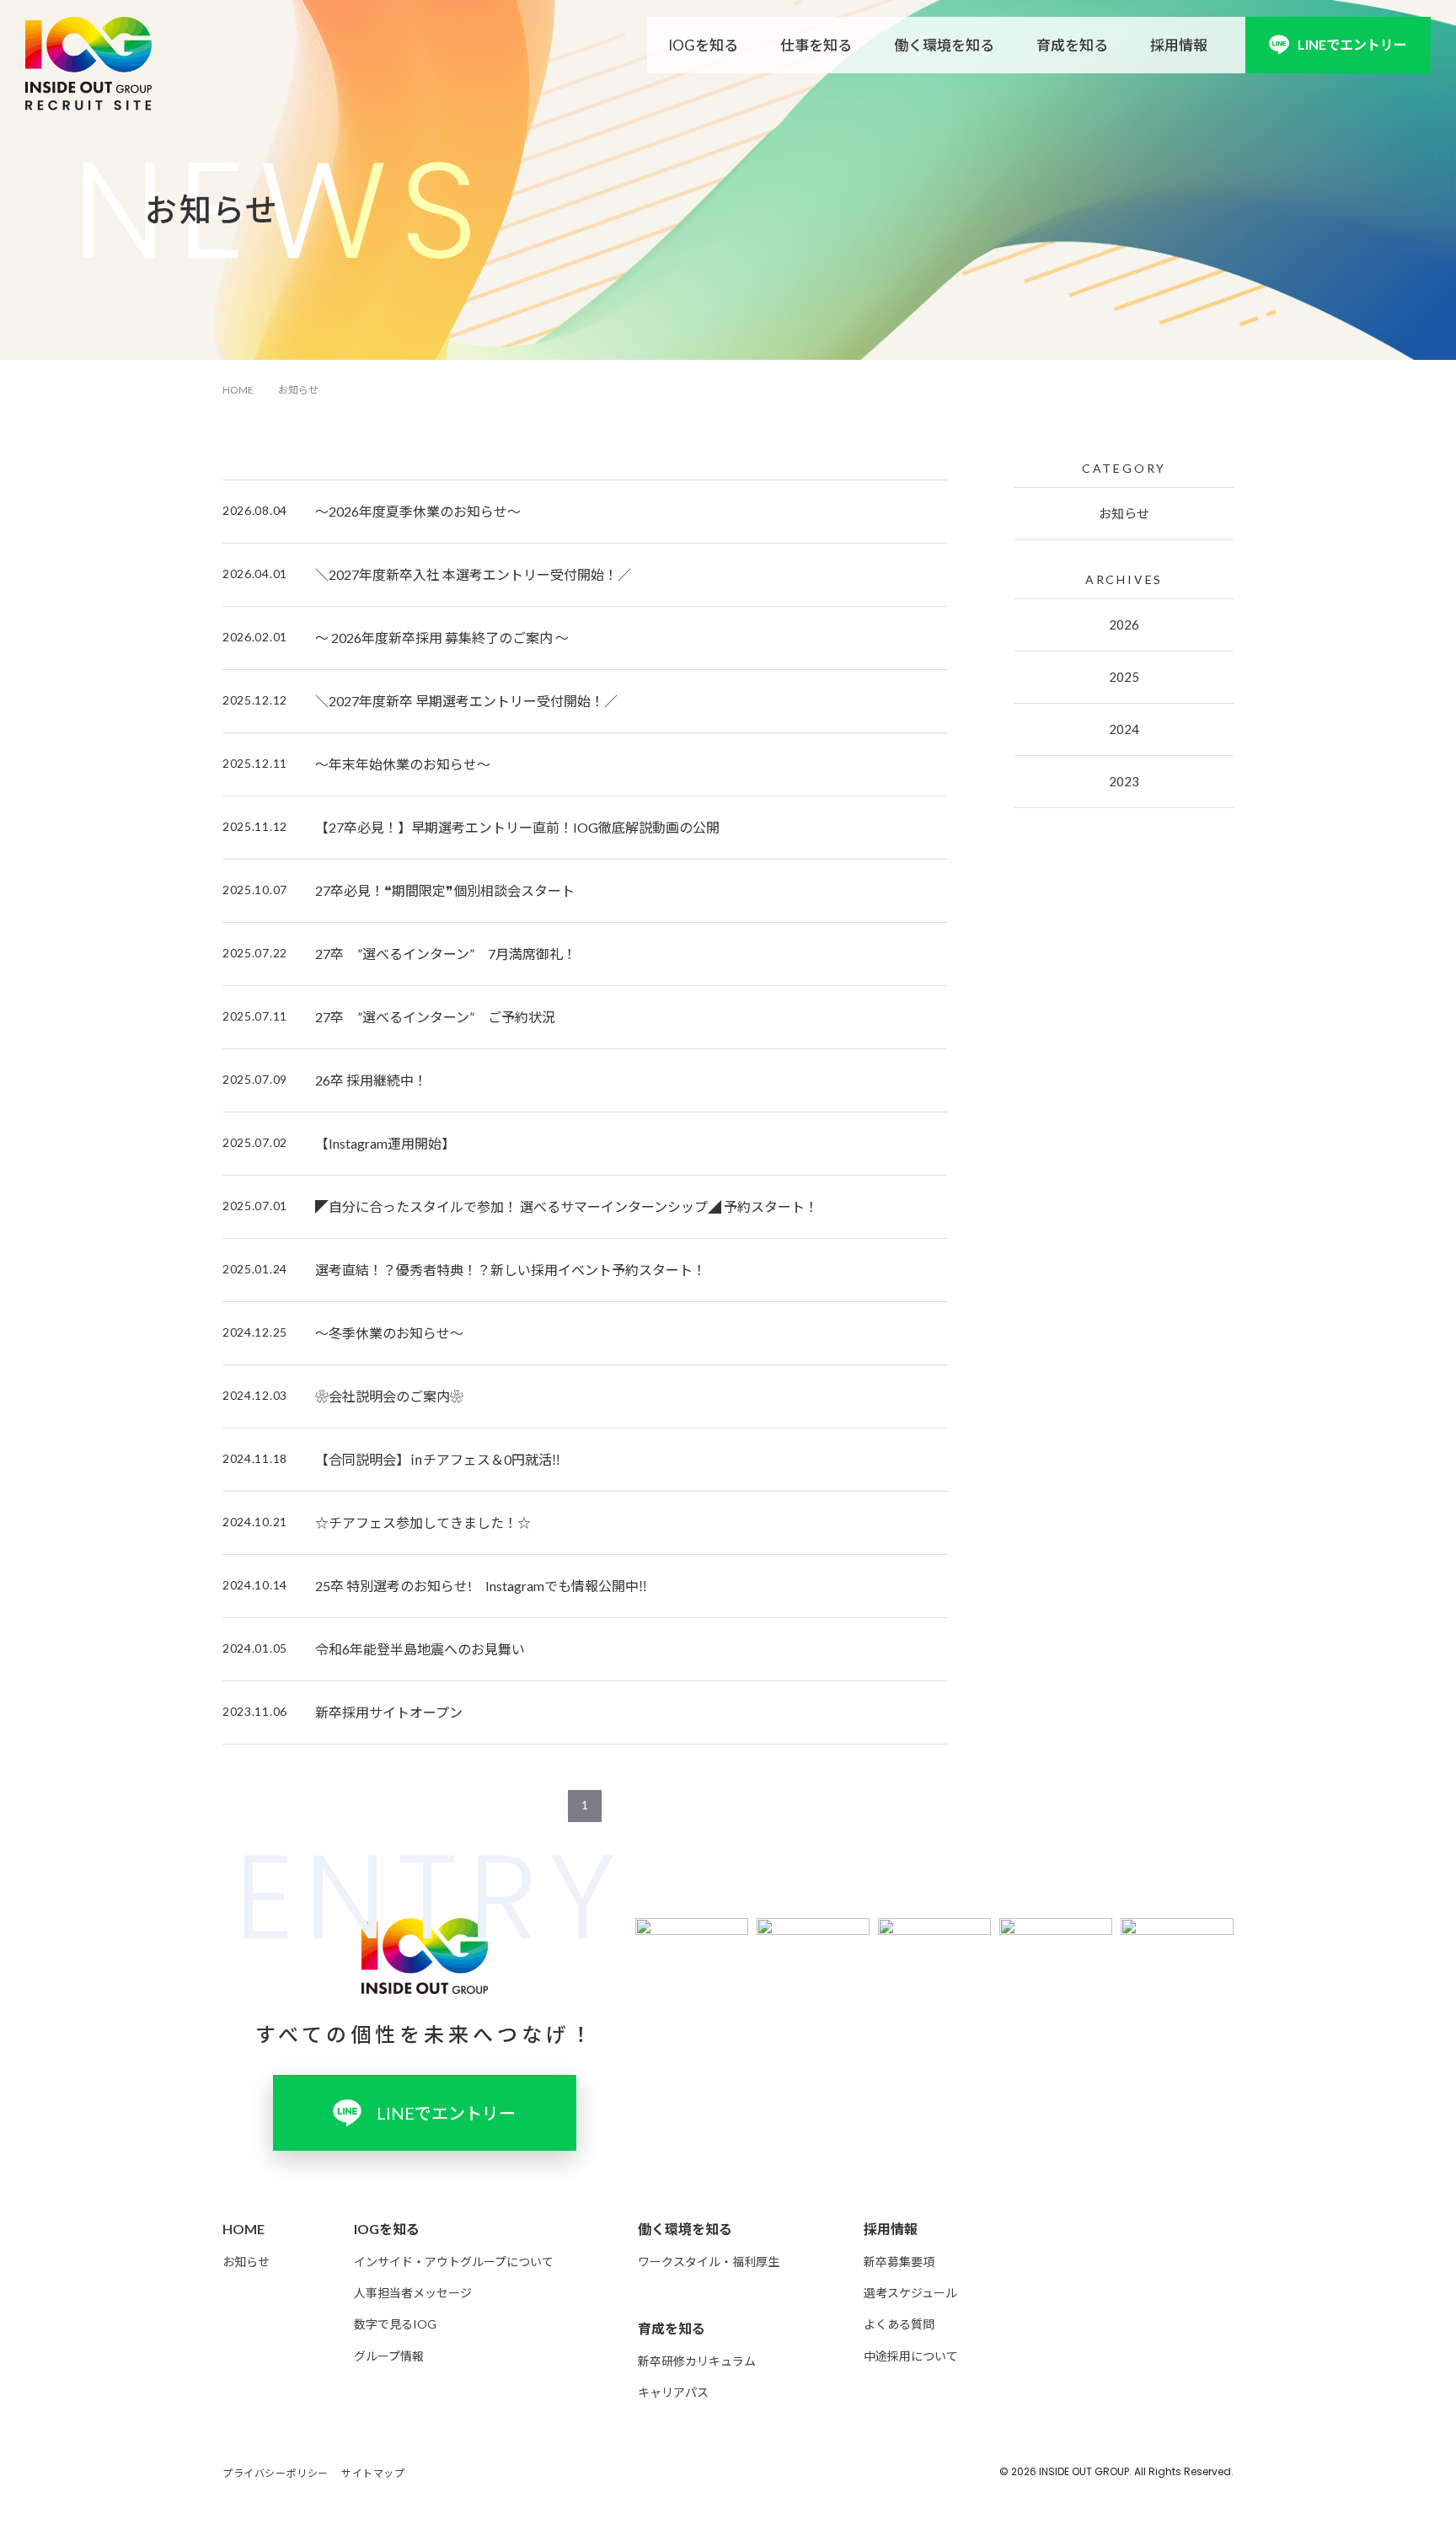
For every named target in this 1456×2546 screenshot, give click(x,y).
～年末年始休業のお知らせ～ (403, 764)
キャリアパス (673, 2392)
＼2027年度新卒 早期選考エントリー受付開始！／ (466, 701)
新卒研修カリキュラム (697, 2361)
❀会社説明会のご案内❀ (389, 1396)
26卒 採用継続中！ (371, 1080)
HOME (238, 390)
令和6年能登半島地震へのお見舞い (420, 1649)
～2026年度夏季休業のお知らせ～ (418, 511)
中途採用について (911, 2356)
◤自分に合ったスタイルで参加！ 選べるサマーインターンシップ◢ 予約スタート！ (567, 1206)
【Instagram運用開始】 (385, 1143)
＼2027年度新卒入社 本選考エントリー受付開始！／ (473, 574)
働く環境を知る (944, 45)
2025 (1124, 677)
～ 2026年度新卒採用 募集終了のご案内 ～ (442, 638)
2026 (1124, 624)
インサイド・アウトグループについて (454, 2262)
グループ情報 (389, 2356)
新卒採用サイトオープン (389, 1712)
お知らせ (1124, 513)
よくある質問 (899, 2324)
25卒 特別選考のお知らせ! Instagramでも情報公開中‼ (481, 1586)
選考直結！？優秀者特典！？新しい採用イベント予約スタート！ (511, 1270)
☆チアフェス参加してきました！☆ (423, 1522)
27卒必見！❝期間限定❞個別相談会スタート (445, 890)
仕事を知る (816, 45)
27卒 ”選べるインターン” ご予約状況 (435, 1017)
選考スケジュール (910, 2293)
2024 (1124, 729)
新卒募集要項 (899, 2262)
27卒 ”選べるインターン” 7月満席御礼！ (446, 954)
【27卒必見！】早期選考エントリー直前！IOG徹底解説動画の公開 (517, 827)
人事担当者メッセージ (413, 2293)
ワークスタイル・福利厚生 (709, 2262)
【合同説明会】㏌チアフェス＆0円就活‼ (438, 1459)
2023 (1124, 781)
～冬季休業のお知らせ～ (389, 1333)
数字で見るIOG (395, 2324)
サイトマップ (373, 2473)
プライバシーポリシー (276, 2473)
